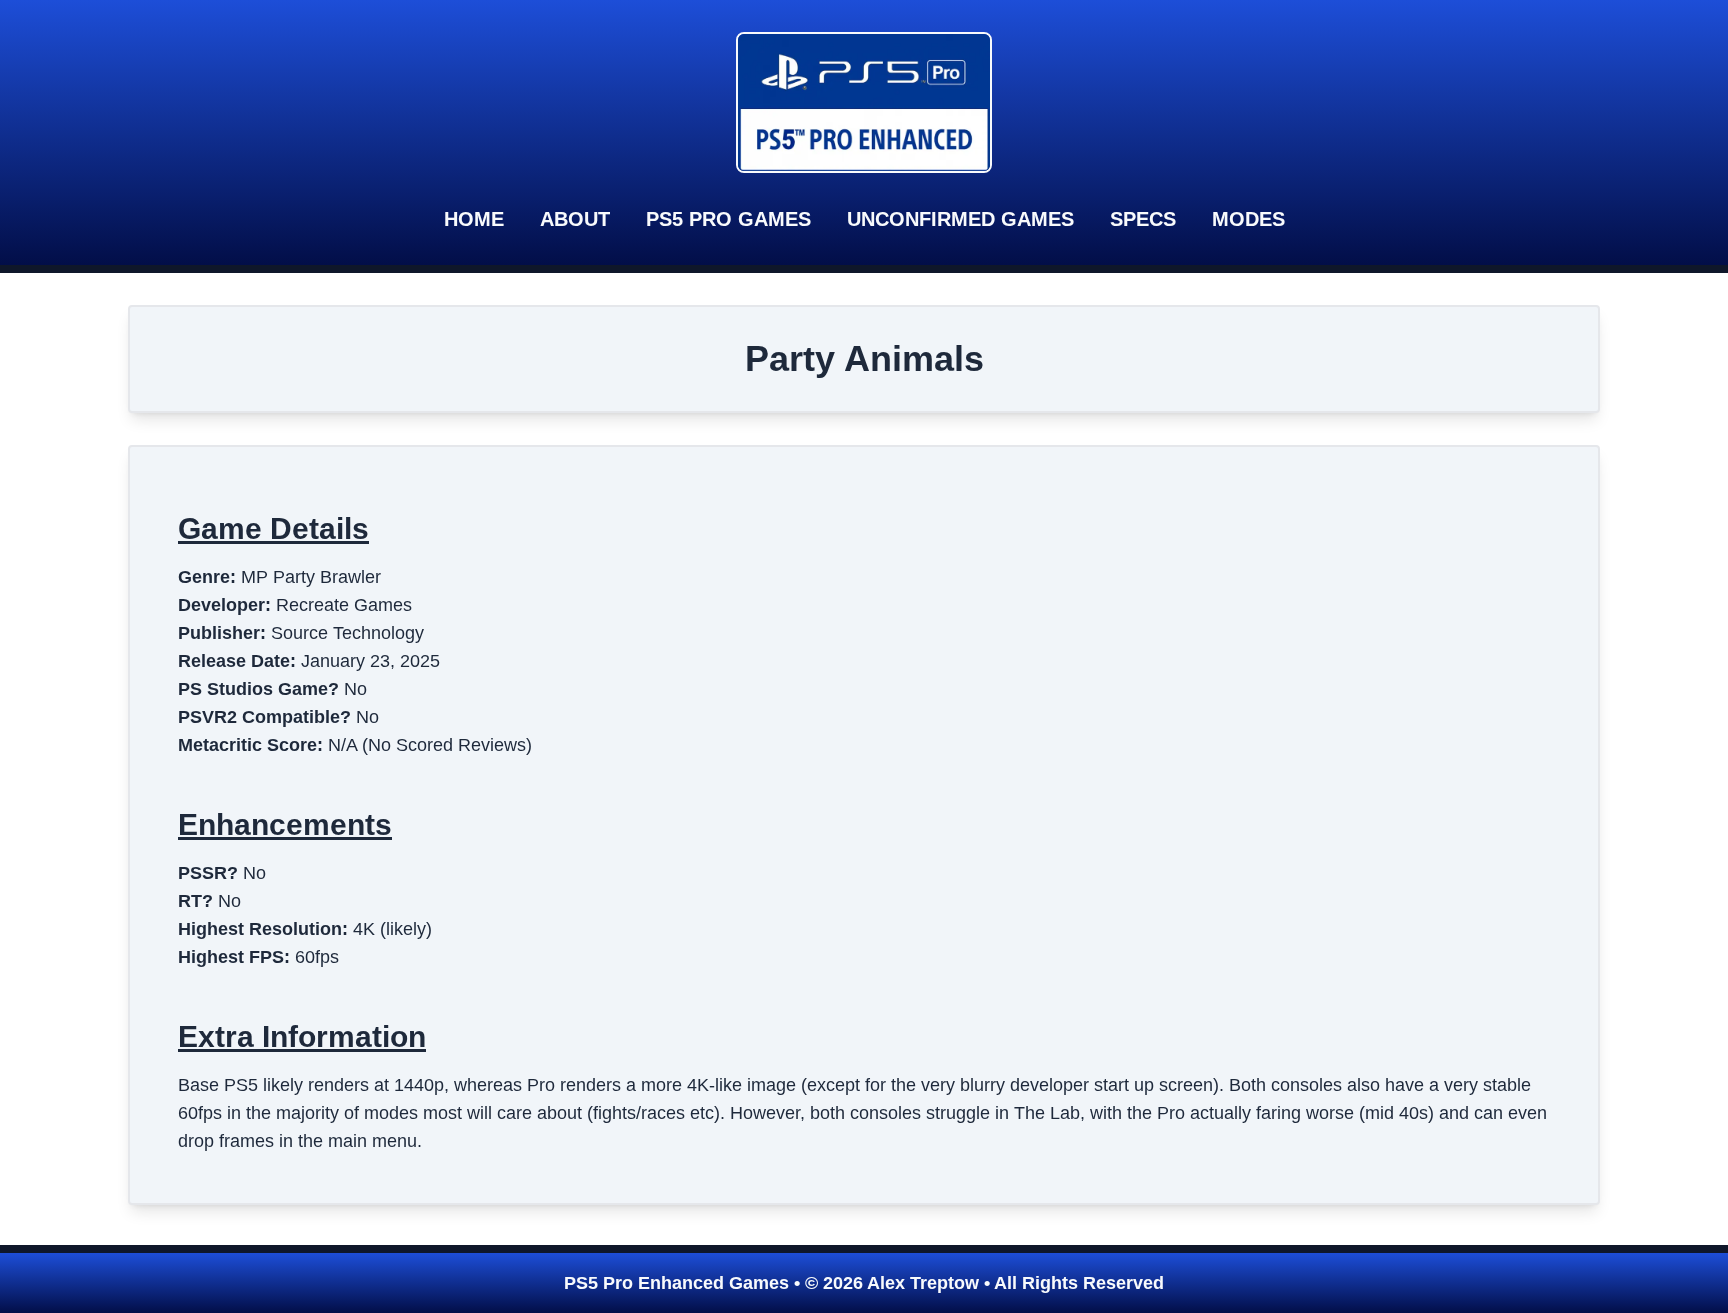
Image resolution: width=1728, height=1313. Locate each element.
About (575, 219)
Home (474, 219)
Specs (1143, 219)
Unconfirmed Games (960, 219)
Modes (1248, 219)
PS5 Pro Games (728, 219)
